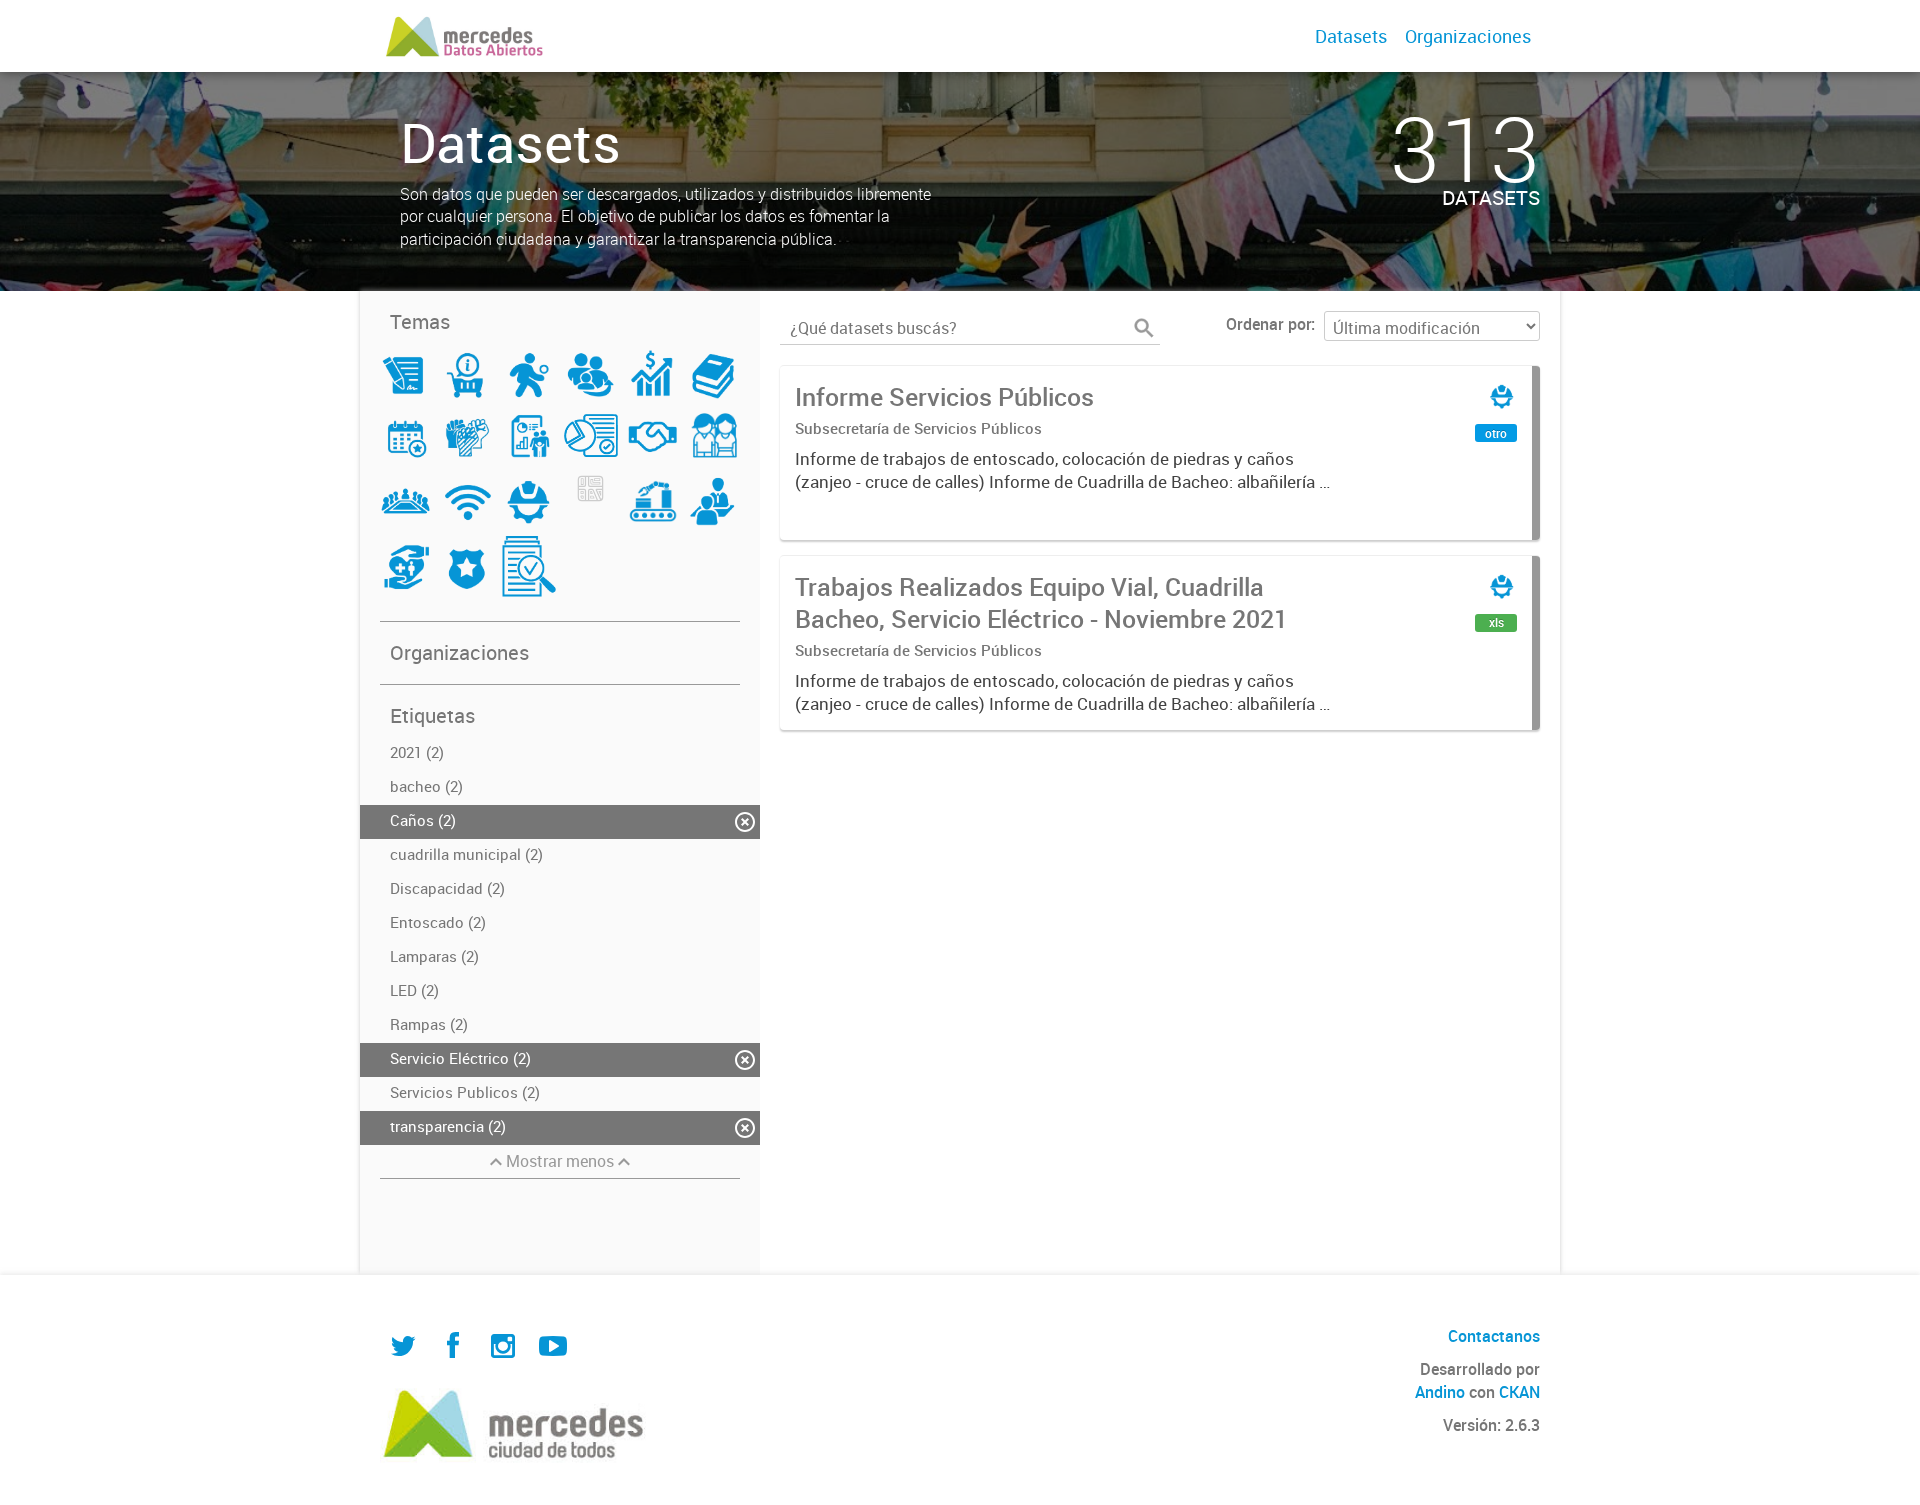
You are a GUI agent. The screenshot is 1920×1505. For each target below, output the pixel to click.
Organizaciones (1468, 36)
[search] (1144, 328)
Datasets (1351, 36)
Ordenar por (1268, 324)
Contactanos (1494, 1336)
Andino (1440, 1392)
